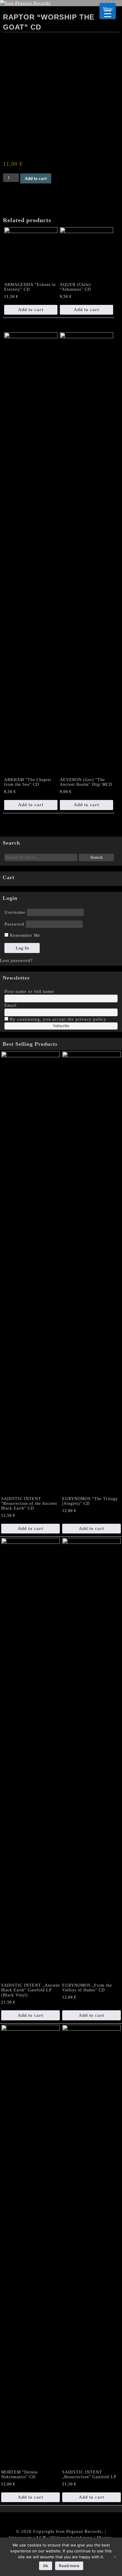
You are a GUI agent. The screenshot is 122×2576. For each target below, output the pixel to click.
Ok (46, 2566)
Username (15, 912)
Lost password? (16, 960)
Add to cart (36, 178)
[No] (115, 2557)
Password (14, 924)
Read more (69, 2566)
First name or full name (29, 991)
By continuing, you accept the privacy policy (57, 1019)
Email (11, 1005)
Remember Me (24, 935)
